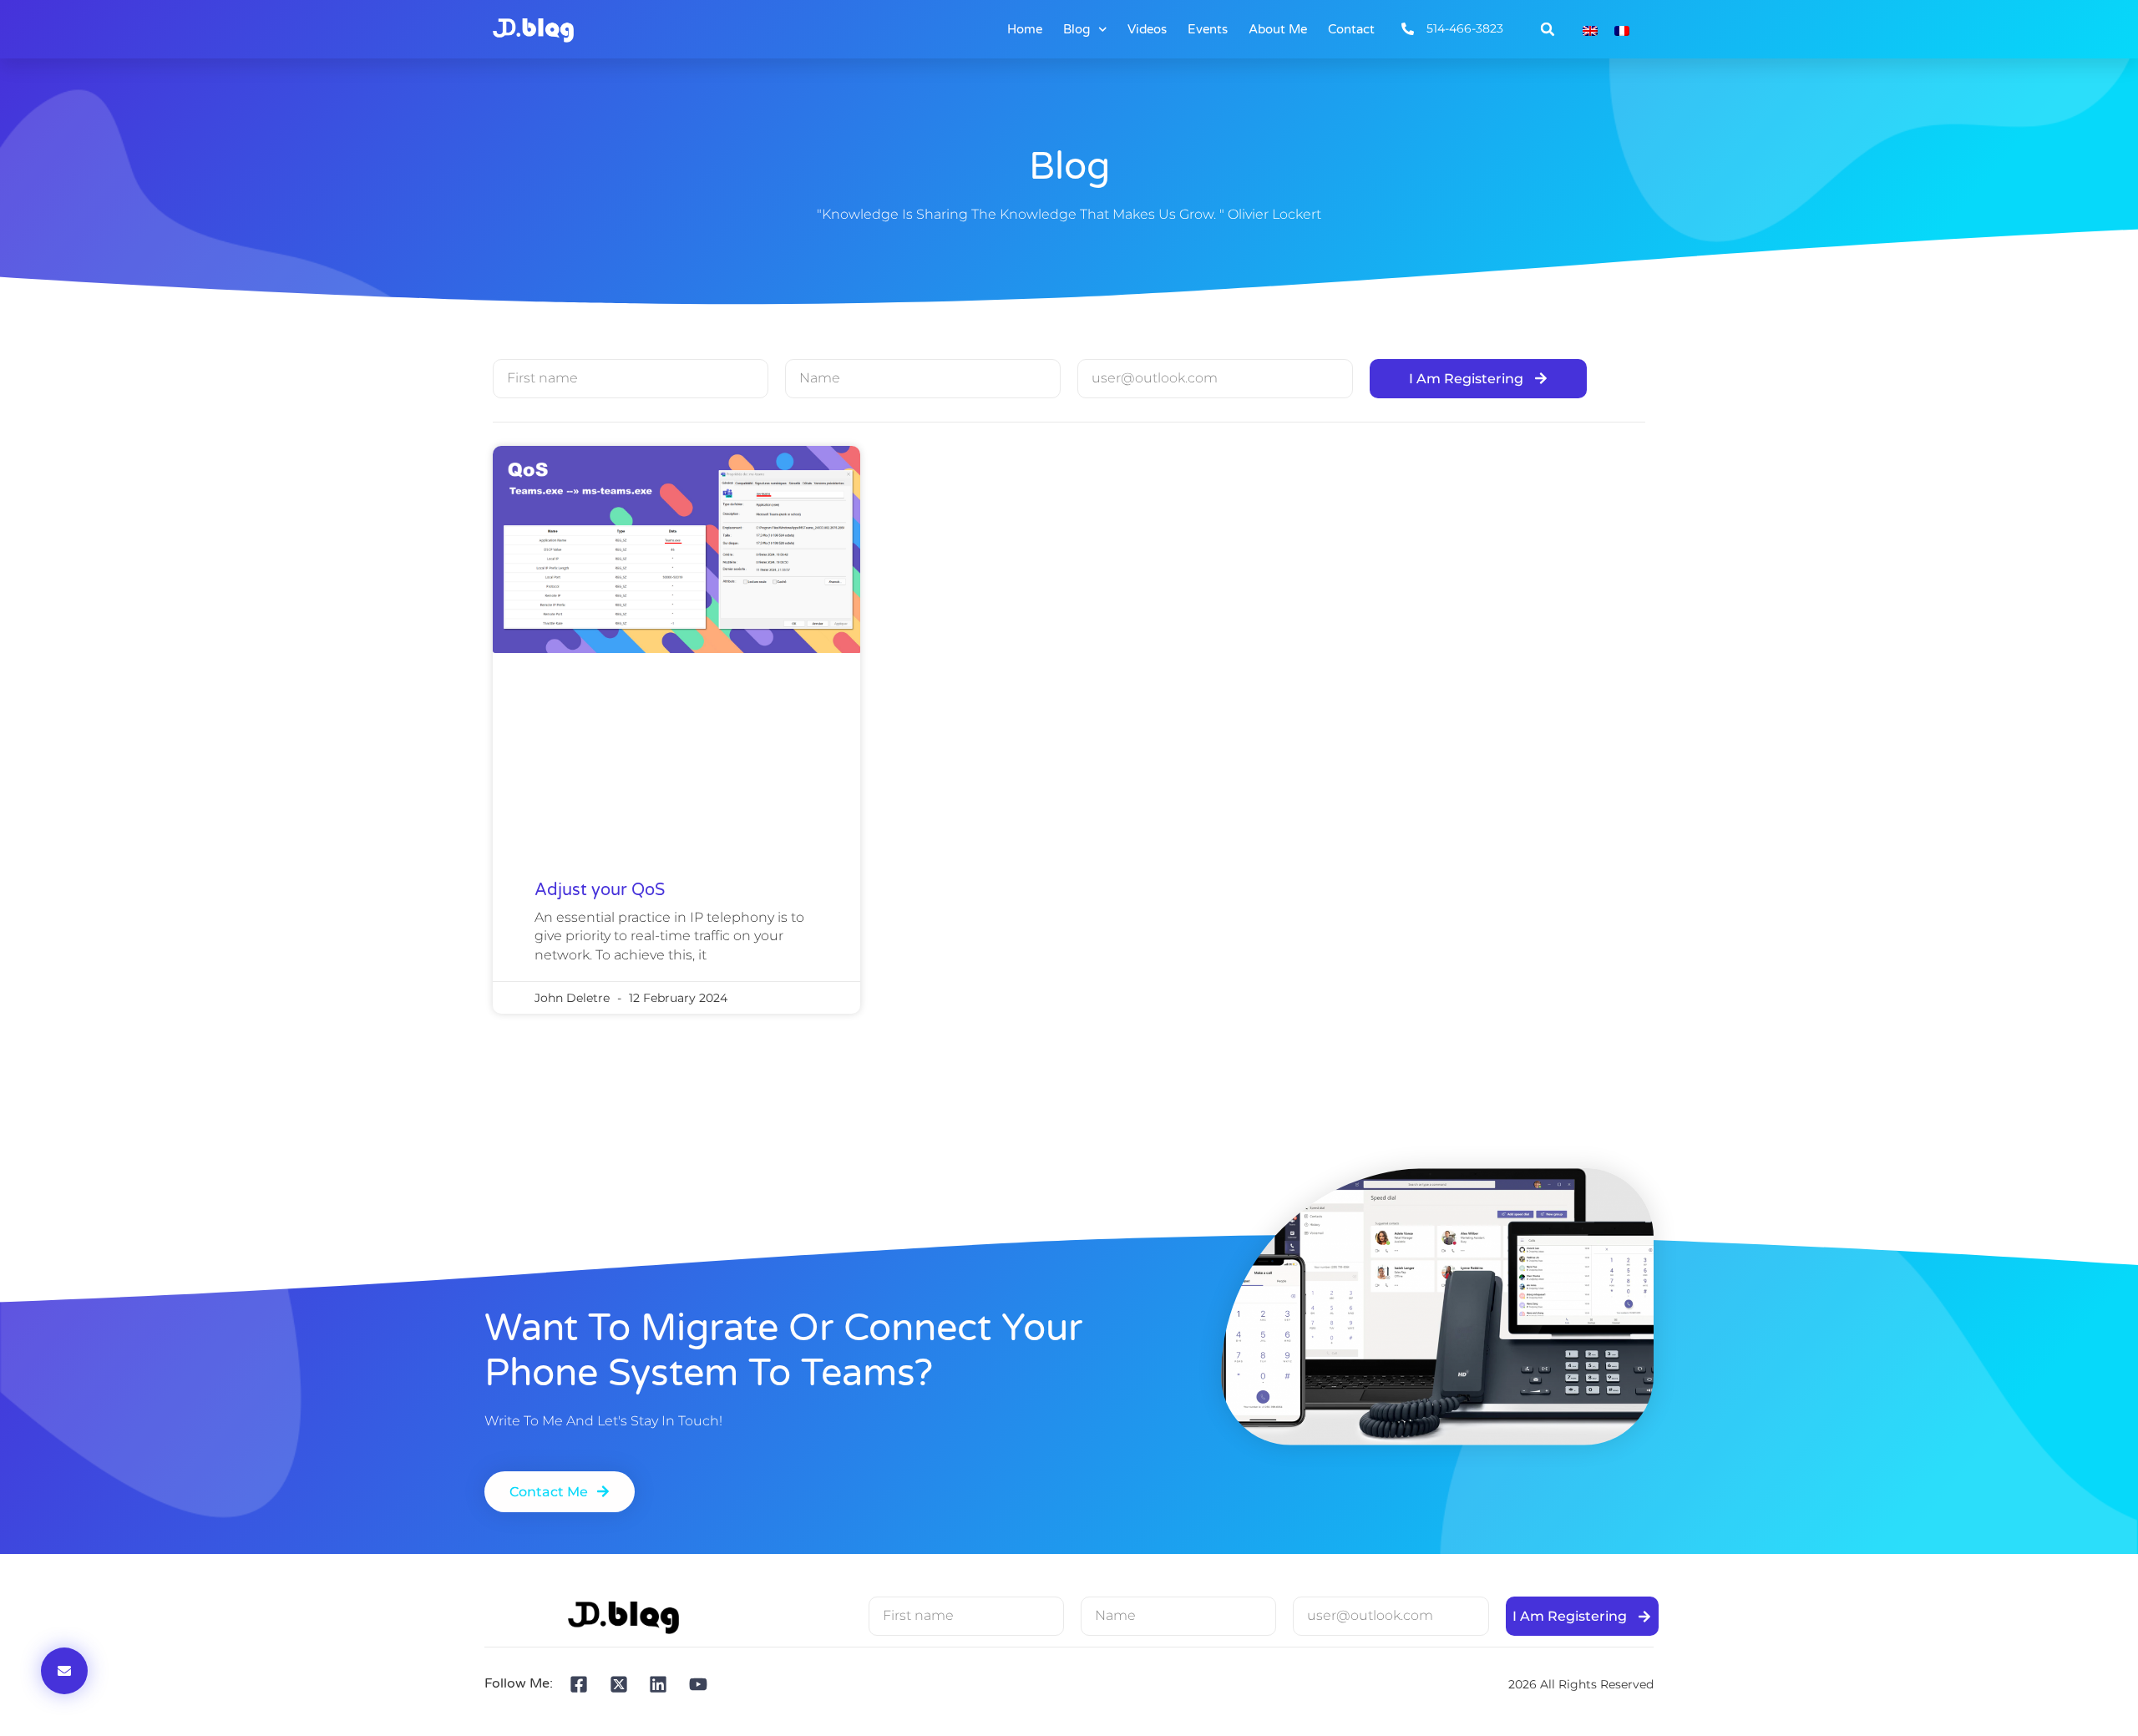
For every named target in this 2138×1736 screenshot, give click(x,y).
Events (1208, 29)
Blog (1077, 29)
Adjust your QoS (600, 890)
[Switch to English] (1590, 30)
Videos (1147, 29)
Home (1025, 29)
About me (1278, 29)
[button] (1548, 29)
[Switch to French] (1622, 30)
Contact (1351, 29)
